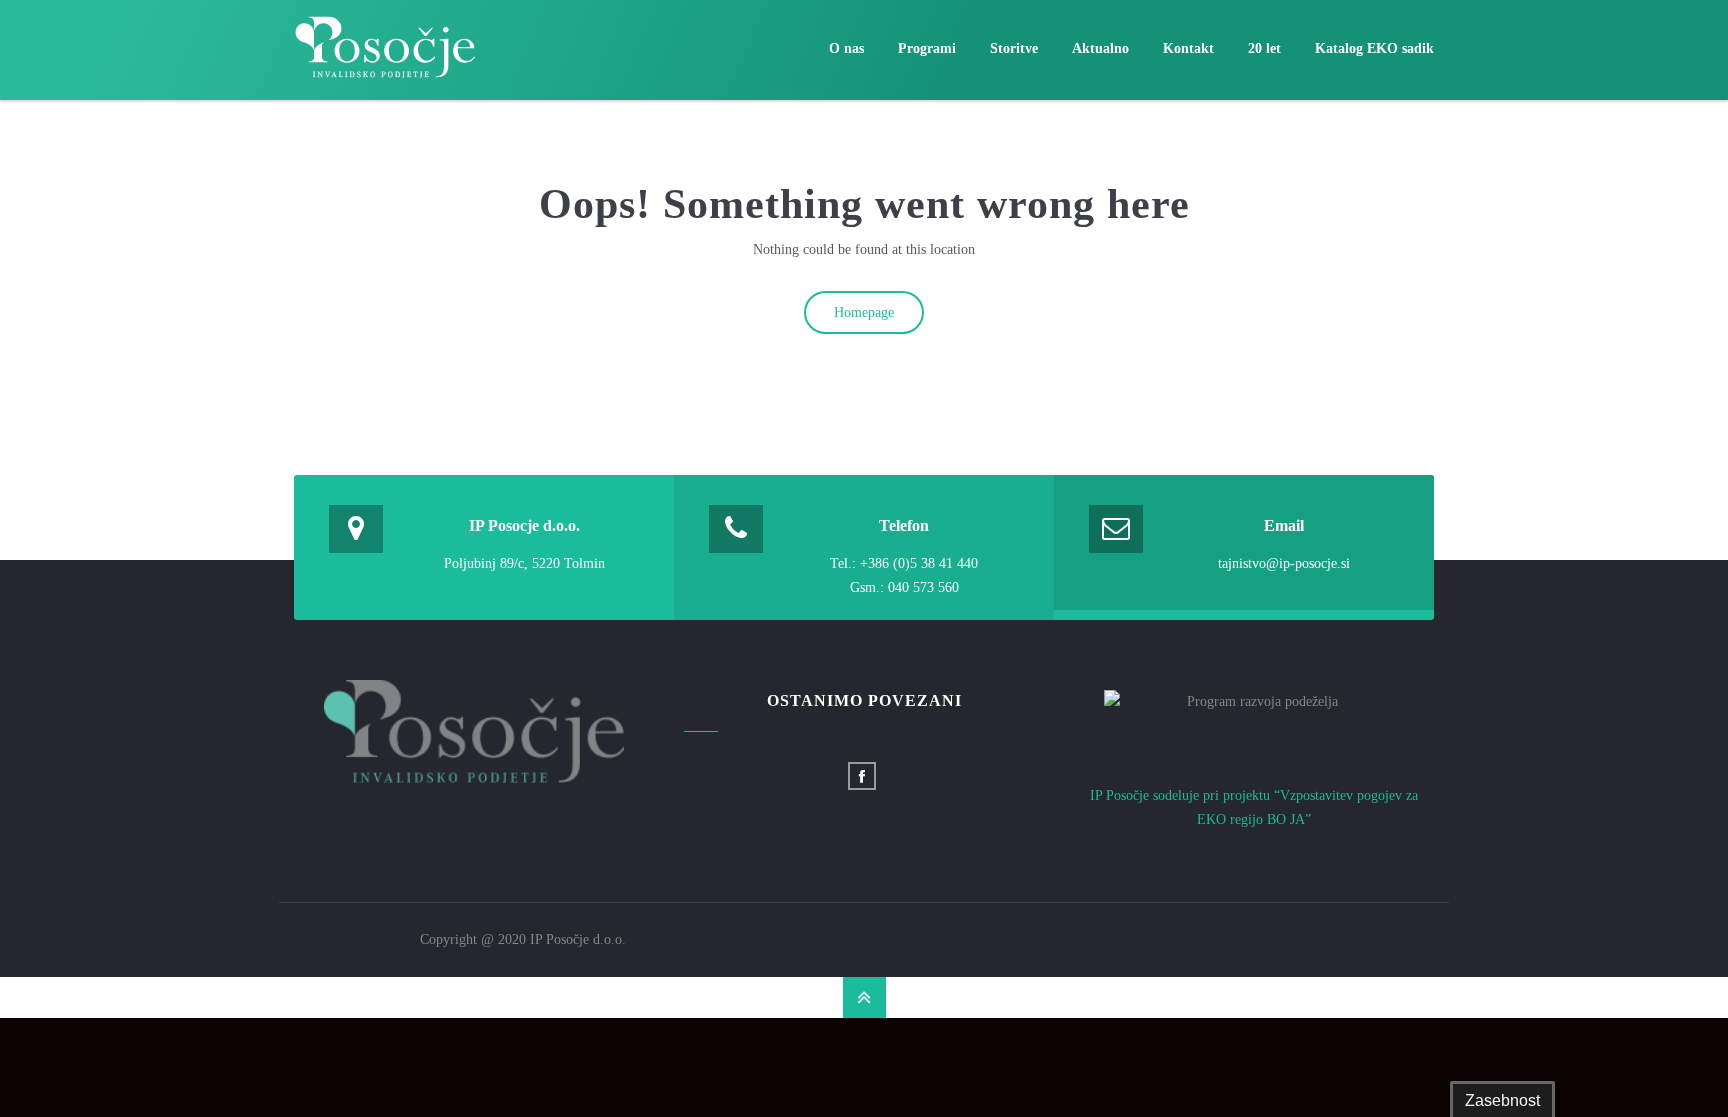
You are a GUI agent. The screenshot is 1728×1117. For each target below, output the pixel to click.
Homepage (864, 312)
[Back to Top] (864, 997)
